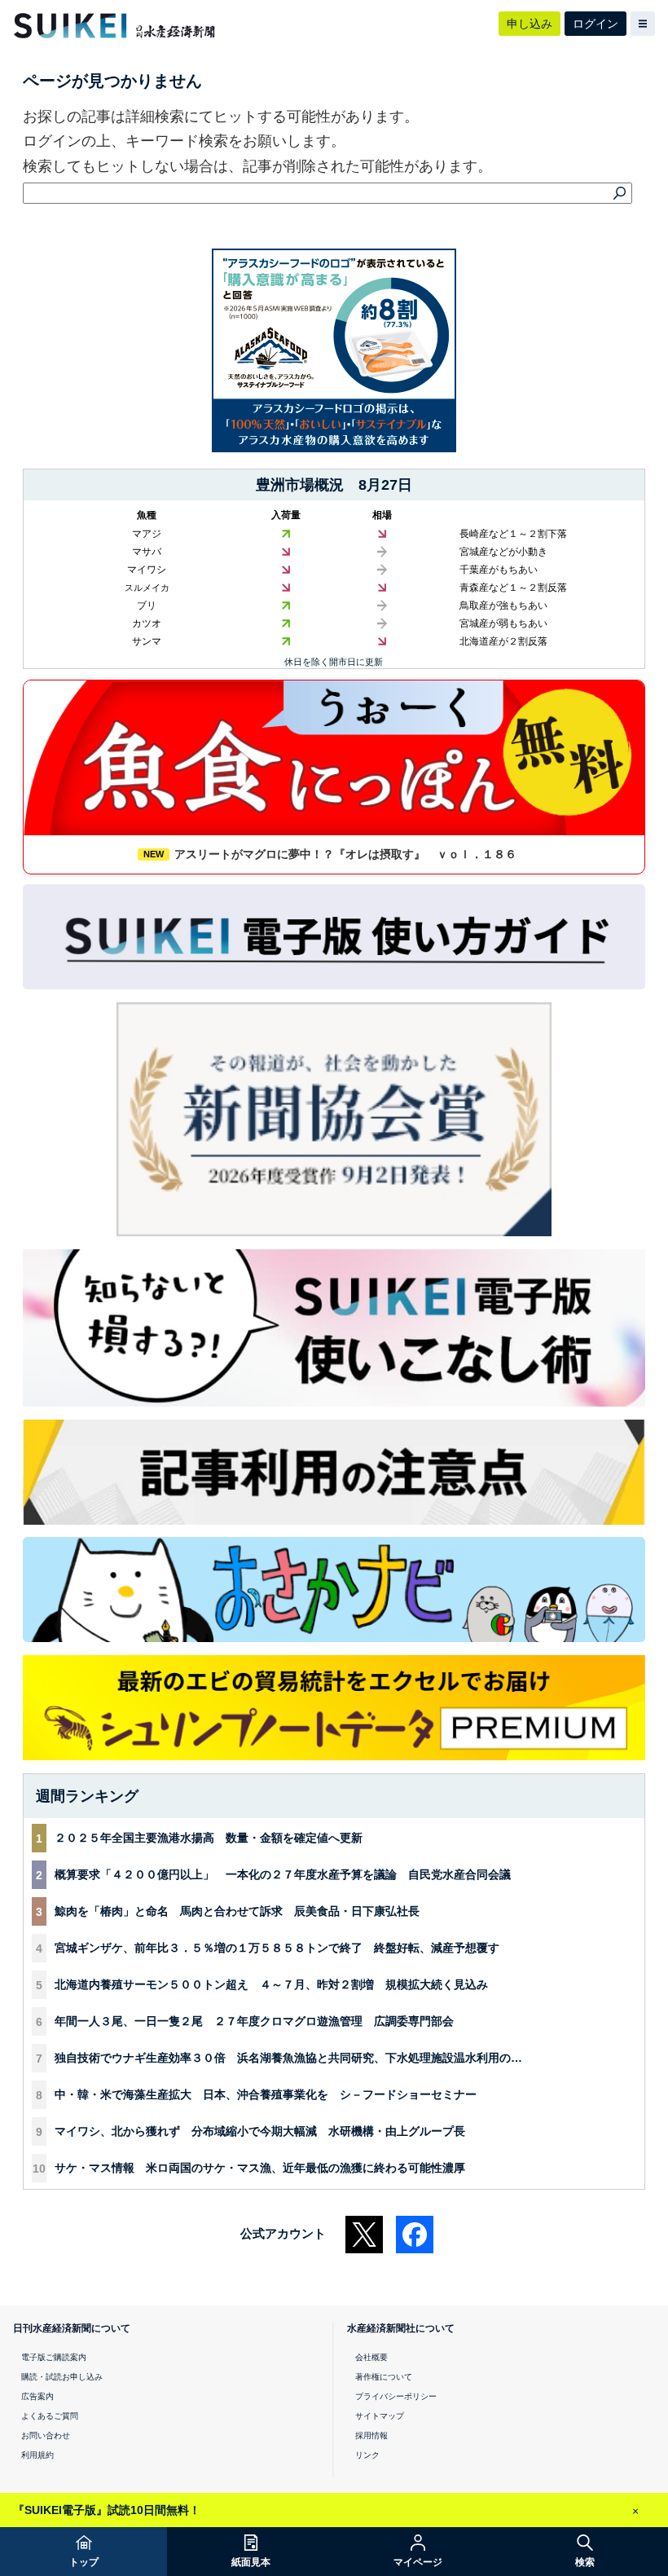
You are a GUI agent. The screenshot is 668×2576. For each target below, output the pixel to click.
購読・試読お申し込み (62, 2377)
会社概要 (371, 2357)
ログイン (595, 24)
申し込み (530, 24)
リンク (367, 2455)
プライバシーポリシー (396, 2396)
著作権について (384, 2377)
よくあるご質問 (50, 2416)
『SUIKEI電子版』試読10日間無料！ (107, 2510)
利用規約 (37, 2455)
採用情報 (371, 2435)
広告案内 (37, 2396)
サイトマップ (380, 2416)
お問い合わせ (46, 2435)
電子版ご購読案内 (54, 2357)
